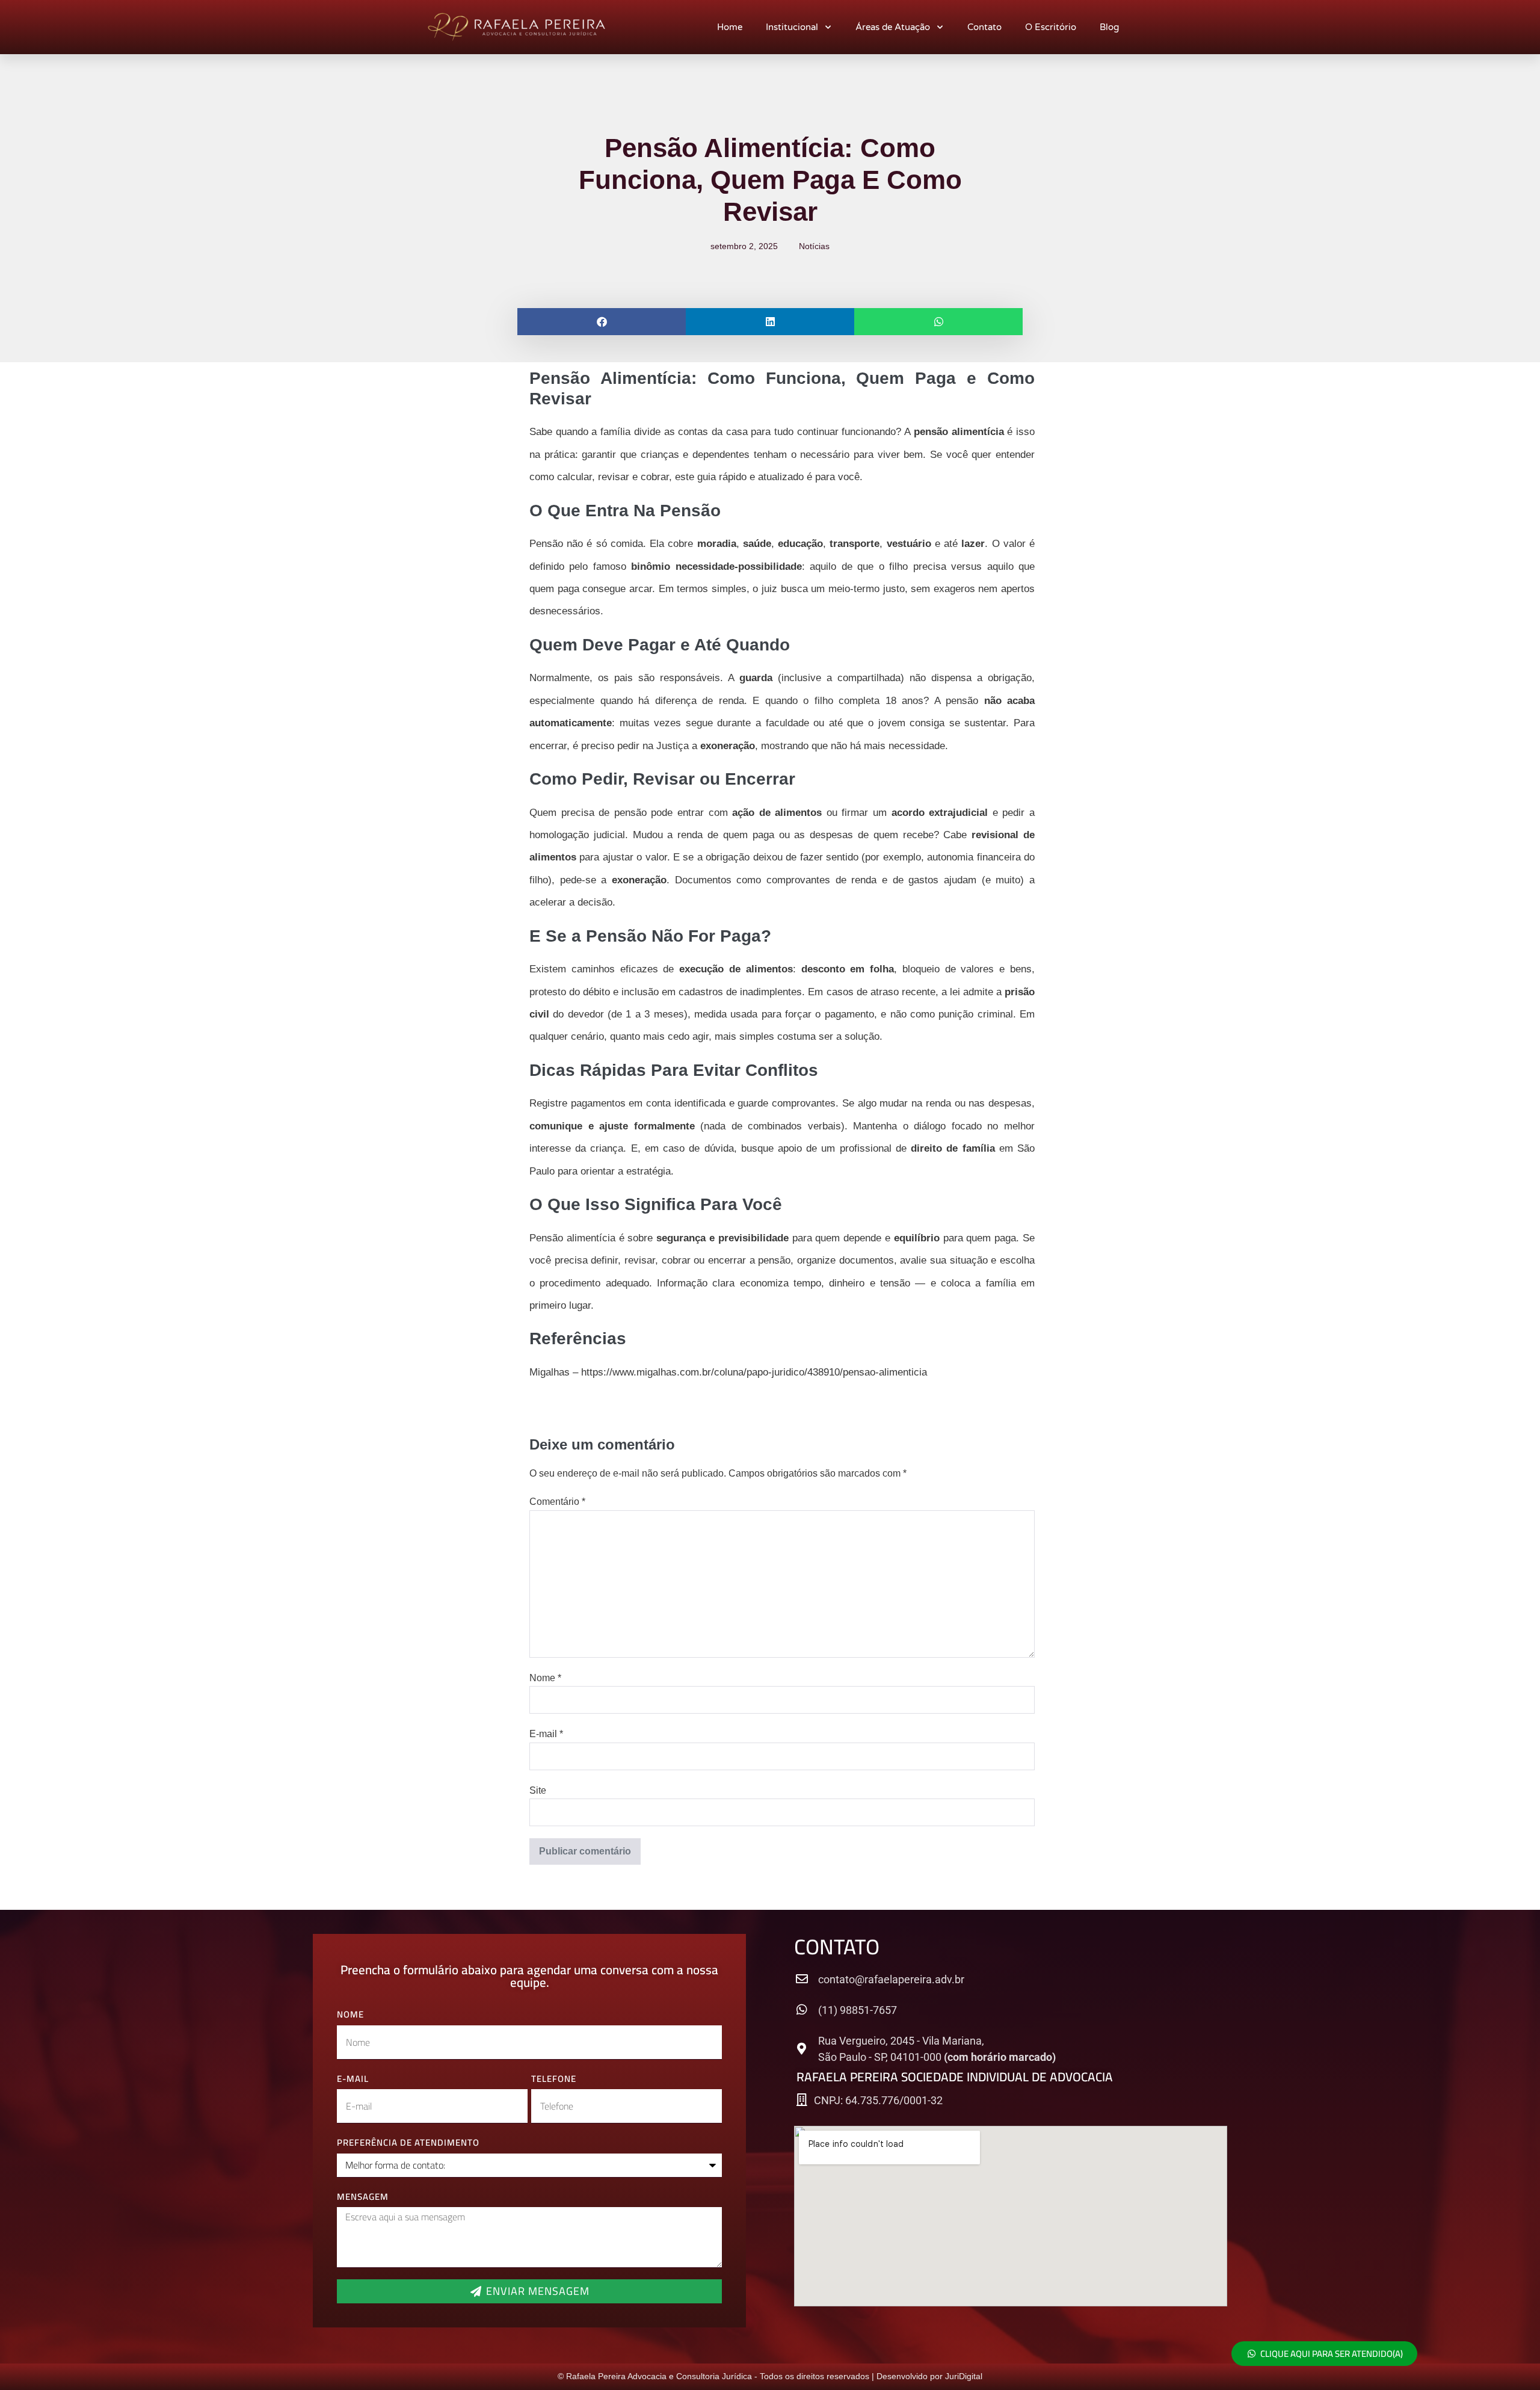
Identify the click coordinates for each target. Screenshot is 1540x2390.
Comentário (557, 1502)
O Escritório (1051, 27)
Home (730, 27)
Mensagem (363, 2197)
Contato (984, 27)
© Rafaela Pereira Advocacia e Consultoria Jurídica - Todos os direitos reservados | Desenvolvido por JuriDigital (770, 2376)
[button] (602, 322)
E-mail (546, 1734)
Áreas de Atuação (893, 27)
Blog (1109, 27)
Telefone (554, 2079)
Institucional (792, 27)
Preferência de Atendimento (408, 2143)
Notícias (814, 246)
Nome (545, 1678)
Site (538, 1790)
